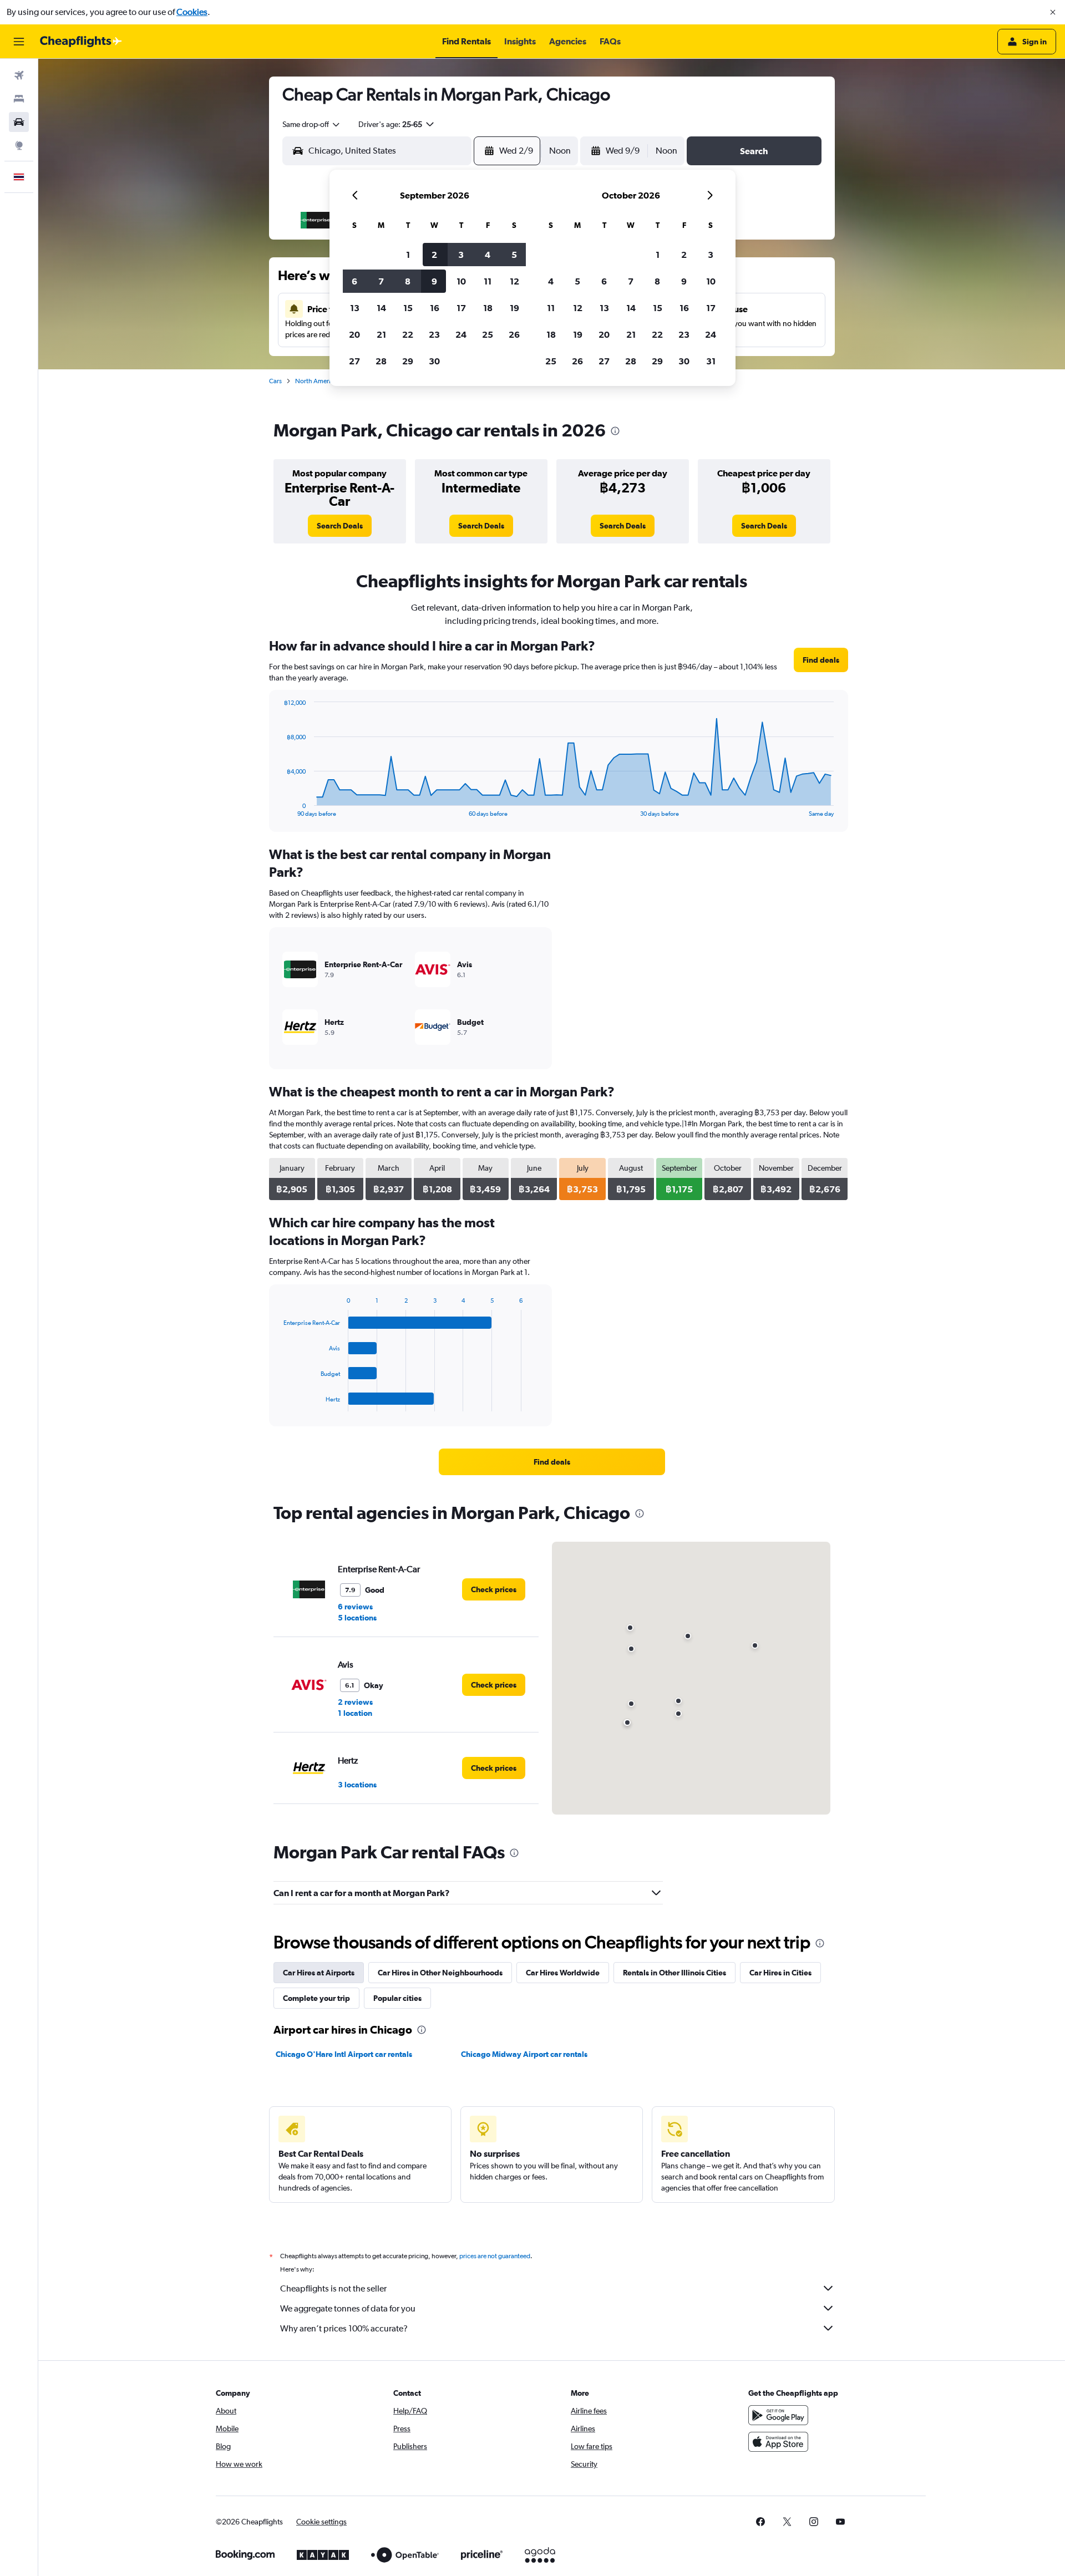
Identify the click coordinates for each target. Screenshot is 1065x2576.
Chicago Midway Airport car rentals (524, 2054)
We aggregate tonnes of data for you (348, 2308)
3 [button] (461, 255)
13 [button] (355, 308)
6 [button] (354, 281)
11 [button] (488, 281)
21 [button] (381, 334)
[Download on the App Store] (778, 2442)
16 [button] (435, 308)
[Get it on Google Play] (778, 2415)
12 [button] (514, 281)
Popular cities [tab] (397, 1998)
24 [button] (461, 334)
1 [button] (408, 255)
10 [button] (461, 281)
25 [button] (488, 334)
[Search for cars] (19, 122)
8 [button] (408, 281)
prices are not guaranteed (495, 2256)
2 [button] (434, 255)
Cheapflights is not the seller (333, 2288)
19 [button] (514, 308)
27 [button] (354, 361)
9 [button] (434, 281)
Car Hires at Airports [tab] (319, 1973)
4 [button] (488, 255)
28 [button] (381, 361)
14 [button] (381, 308)
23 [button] (434, 334)
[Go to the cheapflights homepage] (81, 42)
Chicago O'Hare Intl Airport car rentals (344, 2054)
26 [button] (514, 334)
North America (316, 381)
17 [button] (461, 308)
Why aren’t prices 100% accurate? (344, 2328)
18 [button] (488, 308)
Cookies (192, 12)
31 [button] (711, 361)
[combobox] (312, 124)
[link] (340, 526)
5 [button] (514, 255)
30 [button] (434, 361)
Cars (275, 381)
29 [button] (408, 361)
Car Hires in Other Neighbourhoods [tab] (440, 1973)
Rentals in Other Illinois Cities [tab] (674, 1973)
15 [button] (408, 308)
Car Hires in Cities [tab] (780, 1973)
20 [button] (354, 334)
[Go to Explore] (19, 145)
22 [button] (408, 334)
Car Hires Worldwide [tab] (563, 1973)
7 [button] (381, 281)
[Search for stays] (19, 99)
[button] (1053, 12)
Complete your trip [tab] (316, 1998)
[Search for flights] (19, 75)
